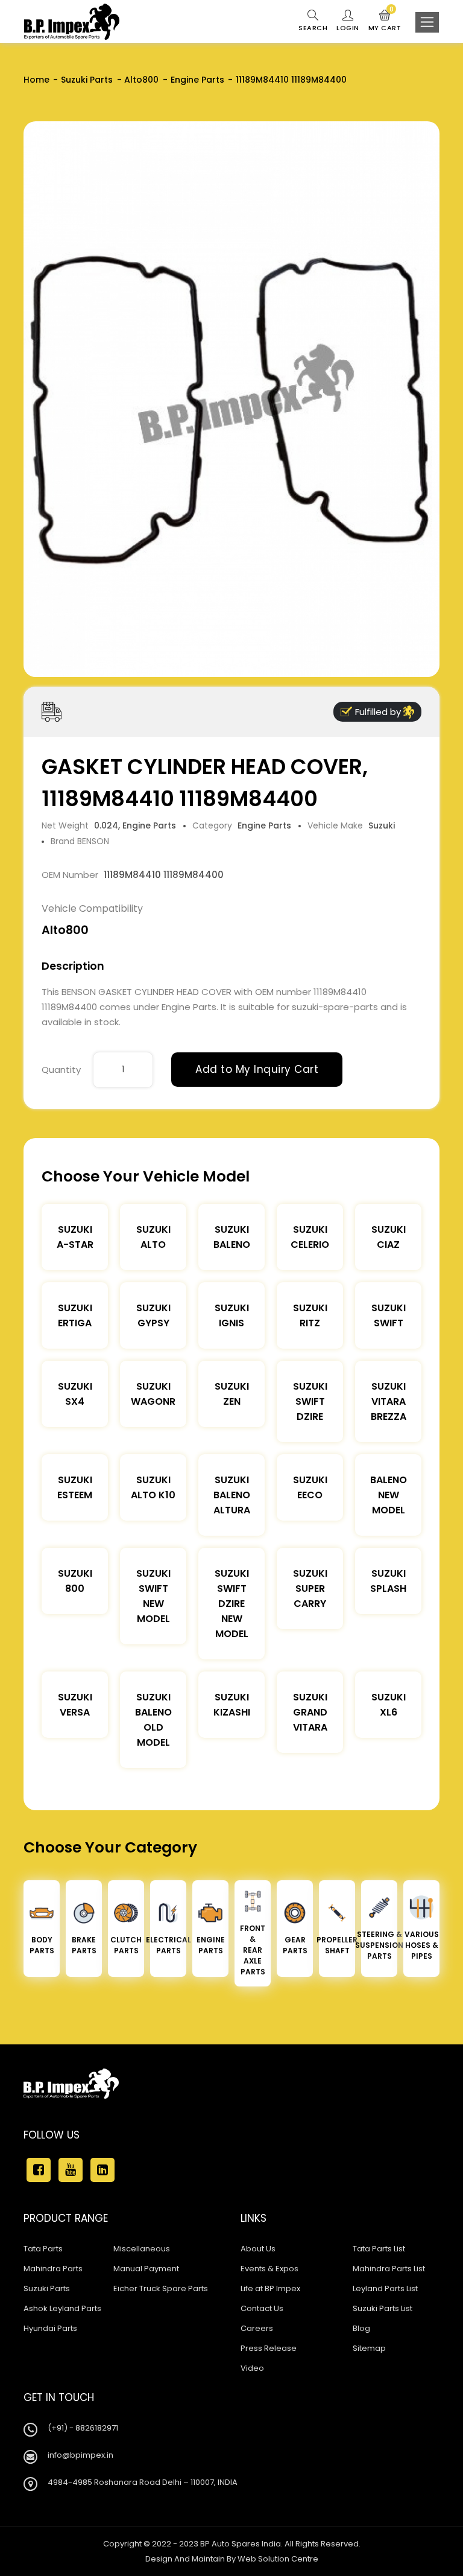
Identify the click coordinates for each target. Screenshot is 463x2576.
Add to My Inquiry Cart (257, 1069)
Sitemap (369, 2348)
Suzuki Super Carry (310, 1589)
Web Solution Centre (278, 2559)
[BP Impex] (72, 22)
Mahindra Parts (53, 2269)
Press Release (269, 2348)
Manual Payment (146, 2269)
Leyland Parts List (385, 2288)
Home (36, 80)
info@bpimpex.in (80, 2455)
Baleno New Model (389, 1495)
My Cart (385, 21)
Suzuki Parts (87, 80)
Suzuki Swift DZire (310, 1401)
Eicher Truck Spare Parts (161, 2288)
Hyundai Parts (50, 2328)
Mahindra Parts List (389, 2269)
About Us (258, 2249)
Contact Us (262, 2308)
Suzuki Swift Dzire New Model (232, 1604)
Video (252, 2368)
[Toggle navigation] (427, 22)
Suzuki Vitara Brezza (389, 1401)
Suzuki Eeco (310, 1487)
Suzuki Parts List (383, 2308)
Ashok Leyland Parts (62, 2308)
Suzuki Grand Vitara (310, 1712)
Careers (257, 2328)
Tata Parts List (379, 2249)
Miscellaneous (142, 2249)
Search (313, 28)
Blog (361, 2328)
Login (348, 28)
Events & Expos (269, 2269)
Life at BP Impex (270, 2288)
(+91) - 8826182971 (83, 2428)
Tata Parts (43, 2249)
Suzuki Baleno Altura (232, 1495)
